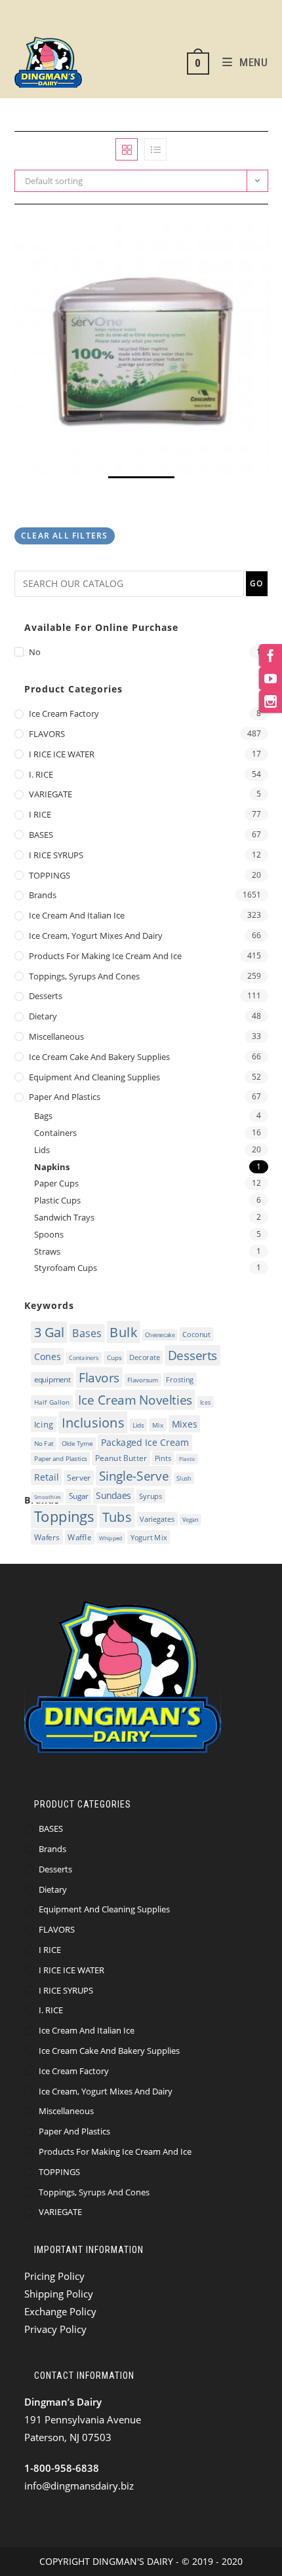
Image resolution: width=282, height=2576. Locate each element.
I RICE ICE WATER (62, 754)
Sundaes (113, 1495)
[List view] (155, 149)
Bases (87, 1333)
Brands (43, 895)
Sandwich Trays (64, 1217)
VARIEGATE (50, 794)
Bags (43, 1116)
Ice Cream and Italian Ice (77, 915)
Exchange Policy (60, 2311)
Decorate (145, 1357)
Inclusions (92, 1422)
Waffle (79, 1537)
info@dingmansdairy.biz (79, 2486)
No (35, 652)
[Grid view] (127, 149)
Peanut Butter (121, 1458)
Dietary (43, 1016)
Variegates (156, 1519)
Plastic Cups (57, 1200)
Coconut (196, 1334)
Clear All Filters (64, 536)
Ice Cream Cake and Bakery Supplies (99, 1057)
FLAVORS (47, 734)
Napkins (52, 1167)
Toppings (64, 1517)
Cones (47, 1356)
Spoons (49, 1234)
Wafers (47, 1537)
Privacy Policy (55, 2329)
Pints (163, 1458)
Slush (184, 1479)
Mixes (184, 1424)
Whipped (111, 1538)
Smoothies (47, 1497)
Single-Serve (133, 1476)
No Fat (43, 1444)
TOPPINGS (50, 875)
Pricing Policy (54, 2276)
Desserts (46, 996)
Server (78, 1478)
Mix (157, 1425)
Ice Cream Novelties (135, 1400)
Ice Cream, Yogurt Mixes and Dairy (96, 936)
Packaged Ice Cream (145, 1443)
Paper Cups (56, 1183)
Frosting (180, 1379)
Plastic (187, 1459)
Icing (43, 1424)
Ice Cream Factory (64, 713)
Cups (114, 1358)
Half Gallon (52, 1401)
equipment (52, 1380)
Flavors (98, 1378)
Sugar (78, 1497)
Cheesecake (160, 1335)
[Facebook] (271, 655)
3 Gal (49, 1332)
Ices (206, 1402)
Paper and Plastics (65, 1097)
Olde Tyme (77, 1444)
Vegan (190, 1520)
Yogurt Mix (148, 1537)
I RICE (40, 814)
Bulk (123, 1332)
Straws (47, 1251)
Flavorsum (143, 1380)
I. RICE (41, 774)
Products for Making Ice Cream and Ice (105, 956)
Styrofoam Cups (66, 1268)
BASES (41, 835)
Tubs (116, 1517)
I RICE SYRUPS (56, 855)
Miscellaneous (56, 1036)
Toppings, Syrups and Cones (84, 976)
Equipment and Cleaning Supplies (94, 1077)
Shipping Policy (59, 2294)
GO (256, 583)
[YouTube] (271, 678)
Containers (55, 1133)
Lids (42, 1150)
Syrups (151, 1496)
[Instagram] (271, 701)
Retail (46, 1477)
